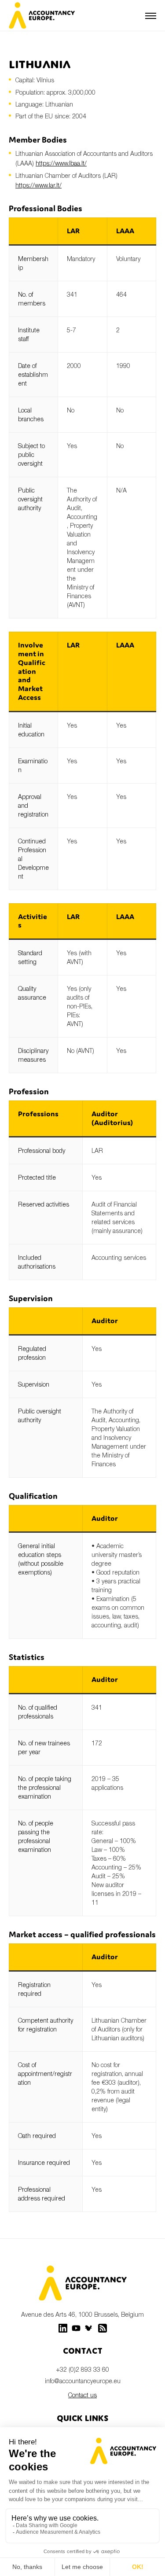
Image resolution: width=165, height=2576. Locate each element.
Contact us (82, 2395)
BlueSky (89, 2328)
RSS (103, 2328)
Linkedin (63, 2328)
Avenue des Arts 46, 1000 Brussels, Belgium (82, 2314)
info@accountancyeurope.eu (83, 2381)
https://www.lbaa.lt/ (61, 163)
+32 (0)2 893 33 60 (82, 2369)
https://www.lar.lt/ (38, 185)
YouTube (76, 2328)
